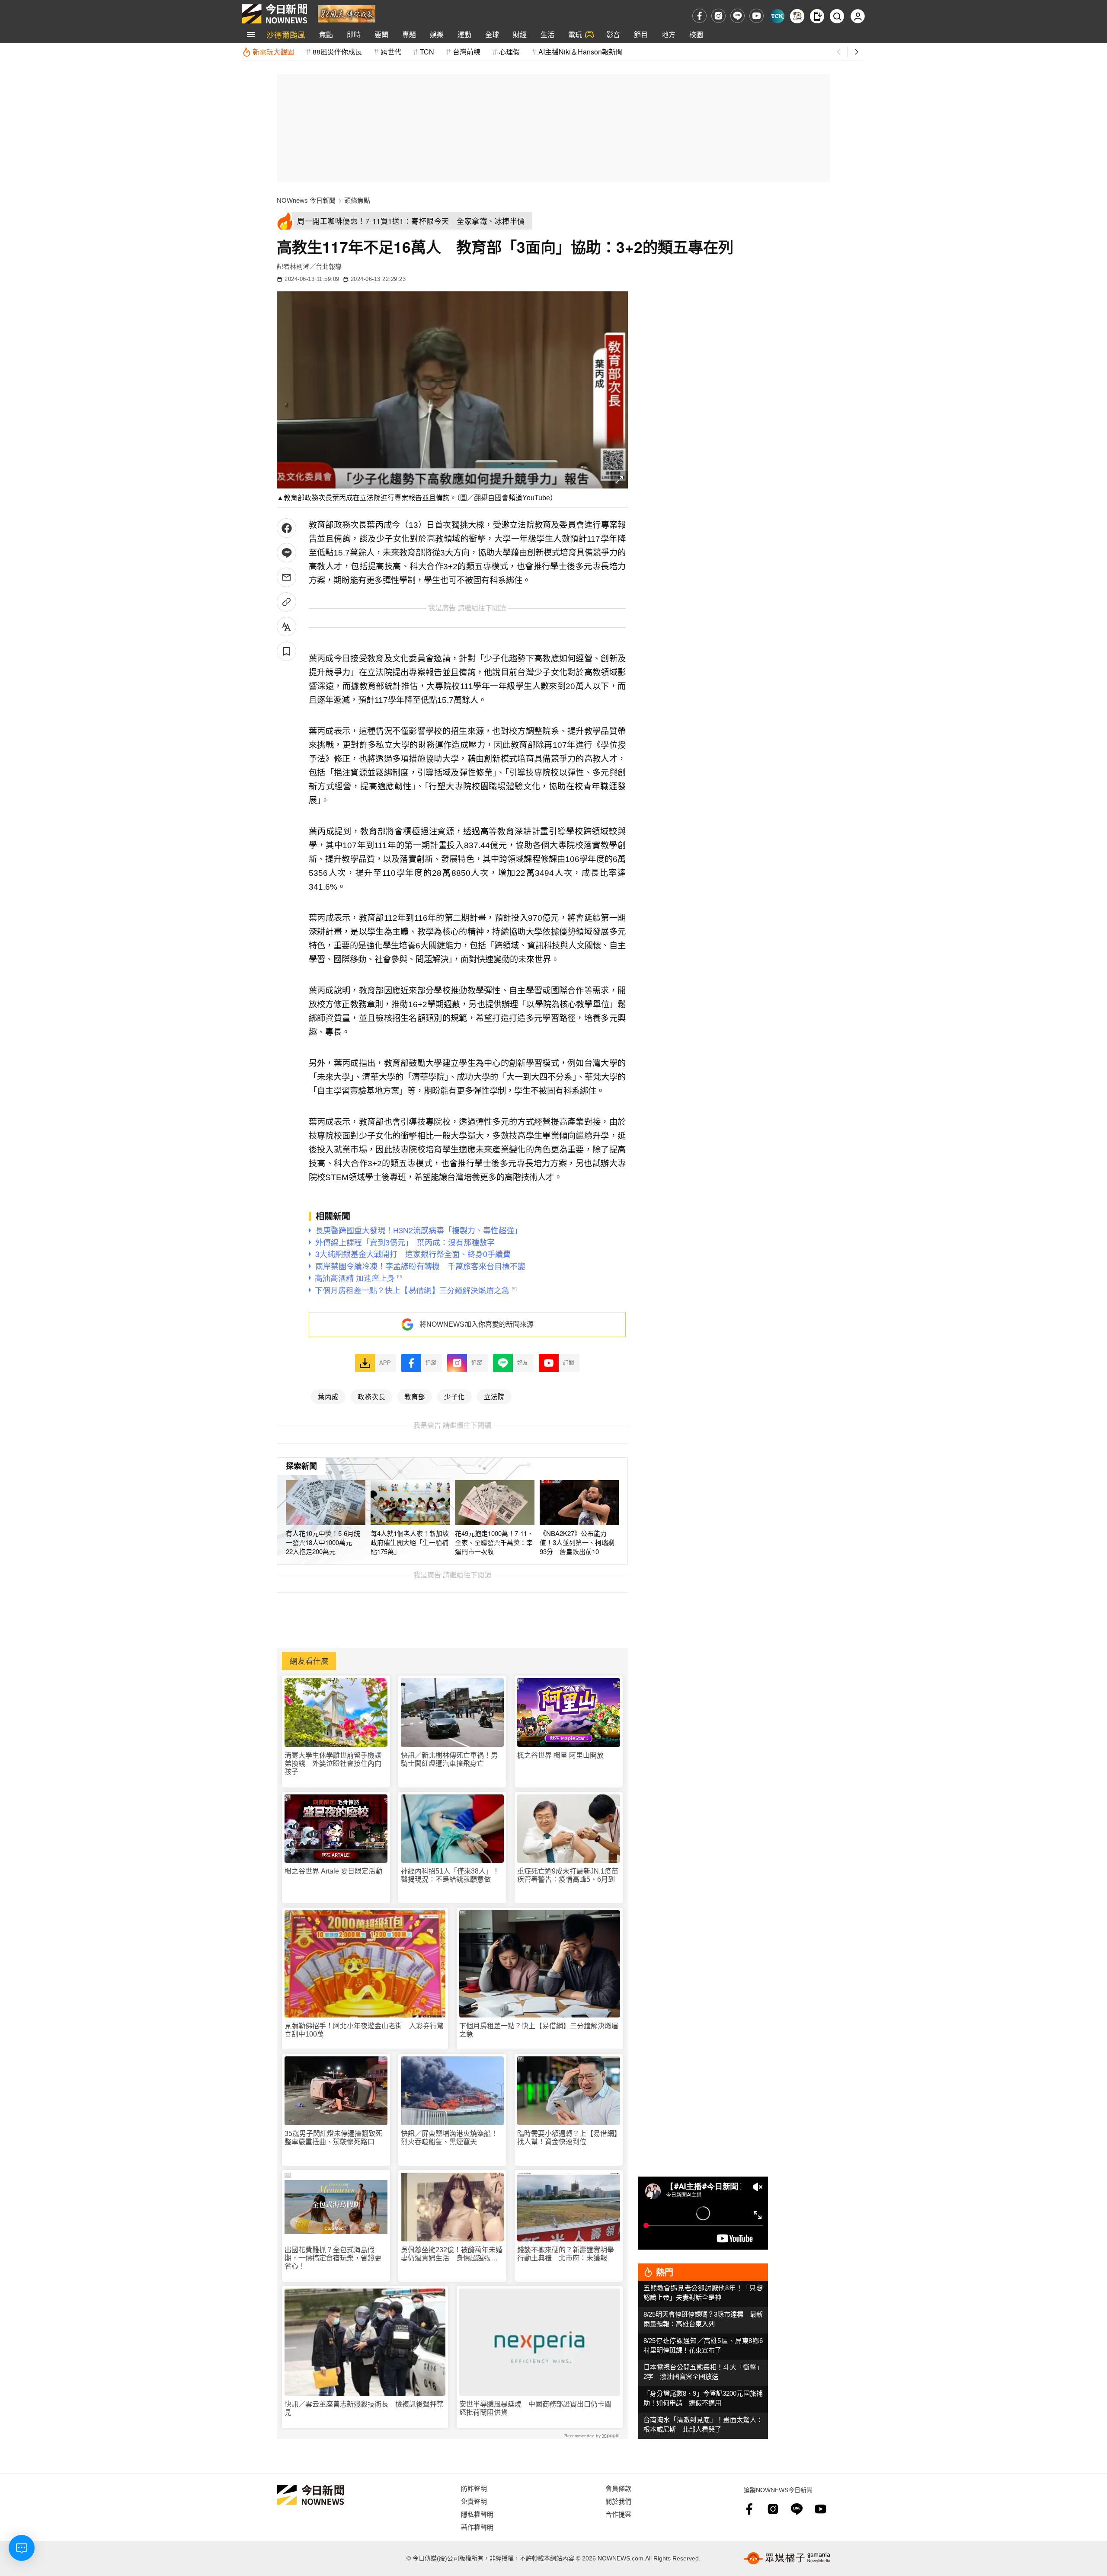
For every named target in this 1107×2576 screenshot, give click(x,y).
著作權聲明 (477, 2527)
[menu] (251, 35)
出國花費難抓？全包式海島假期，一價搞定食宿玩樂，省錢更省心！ (333, 2258)
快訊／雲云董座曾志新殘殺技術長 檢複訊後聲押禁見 (364, 2408)
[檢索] (837, 16)
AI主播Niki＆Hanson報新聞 (581, 52)
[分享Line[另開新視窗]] (286, 553)
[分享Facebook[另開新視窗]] (286, 528)
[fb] (699, 16)
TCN (427, 52)
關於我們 (618, 2501)
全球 (492, 34)
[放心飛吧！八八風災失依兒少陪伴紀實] (347, 13)
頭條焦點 (357, 200)
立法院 (494, 1396)
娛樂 (437, 34)
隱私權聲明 (477, 2514)
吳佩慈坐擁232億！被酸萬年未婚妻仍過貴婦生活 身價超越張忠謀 (452, 2254)
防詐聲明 (474, 2488)
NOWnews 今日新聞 (306, 200)
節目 (641, 34)
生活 (547, 34)
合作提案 (618, 2514)
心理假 (509, 52)
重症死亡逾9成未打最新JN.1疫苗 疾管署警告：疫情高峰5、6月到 (569, 1875)
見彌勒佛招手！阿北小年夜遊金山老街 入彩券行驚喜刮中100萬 (364, 2030)
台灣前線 (467, 52)
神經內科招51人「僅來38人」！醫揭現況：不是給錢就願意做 (450, 1875)
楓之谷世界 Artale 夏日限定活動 (333, 1871)
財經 (520, 34)
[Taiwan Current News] (777, 16)
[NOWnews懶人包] (797, 16)
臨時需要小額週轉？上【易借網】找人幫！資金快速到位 (567, 2138)
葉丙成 (328, 1396)
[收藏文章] (286, 651)
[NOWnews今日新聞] (275, 14)
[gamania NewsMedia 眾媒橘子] (787, 2558)
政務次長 (371, 1396)
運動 (464, 34)
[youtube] (757, 16)
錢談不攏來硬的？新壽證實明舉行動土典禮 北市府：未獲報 (566, 2254)
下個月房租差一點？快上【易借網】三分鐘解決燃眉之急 (539, 2030)
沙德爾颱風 (286, 34)
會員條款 (618, 2488)
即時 (354, 34)
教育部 (415, 1396)
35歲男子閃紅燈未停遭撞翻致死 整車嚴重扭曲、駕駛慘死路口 (336, 2138)
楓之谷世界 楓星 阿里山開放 (560, 1755)
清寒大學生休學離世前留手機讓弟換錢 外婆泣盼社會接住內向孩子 (333, 1764)
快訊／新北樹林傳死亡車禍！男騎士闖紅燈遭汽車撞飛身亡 (449, 1759)
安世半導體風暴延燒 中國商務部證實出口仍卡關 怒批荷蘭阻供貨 (539, 2408)
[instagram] (718, 16)
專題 (409, 34)
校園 (696, 34)
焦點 (326, 34)
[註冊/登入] (858, 16)
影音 (613, 34)
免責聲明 (474, 2501)
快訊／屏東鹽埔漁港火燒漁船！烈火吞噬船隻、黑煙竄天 (449, 2138)
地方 (669, 34)
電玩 (575, 34)
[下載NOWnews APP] (817, 16)
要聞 (381, 34)
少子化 (454, 1396)
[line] (737, 16)
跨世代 (391, 52)
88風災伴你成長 (337, 52)
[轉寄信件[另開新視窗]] (286, 577)
